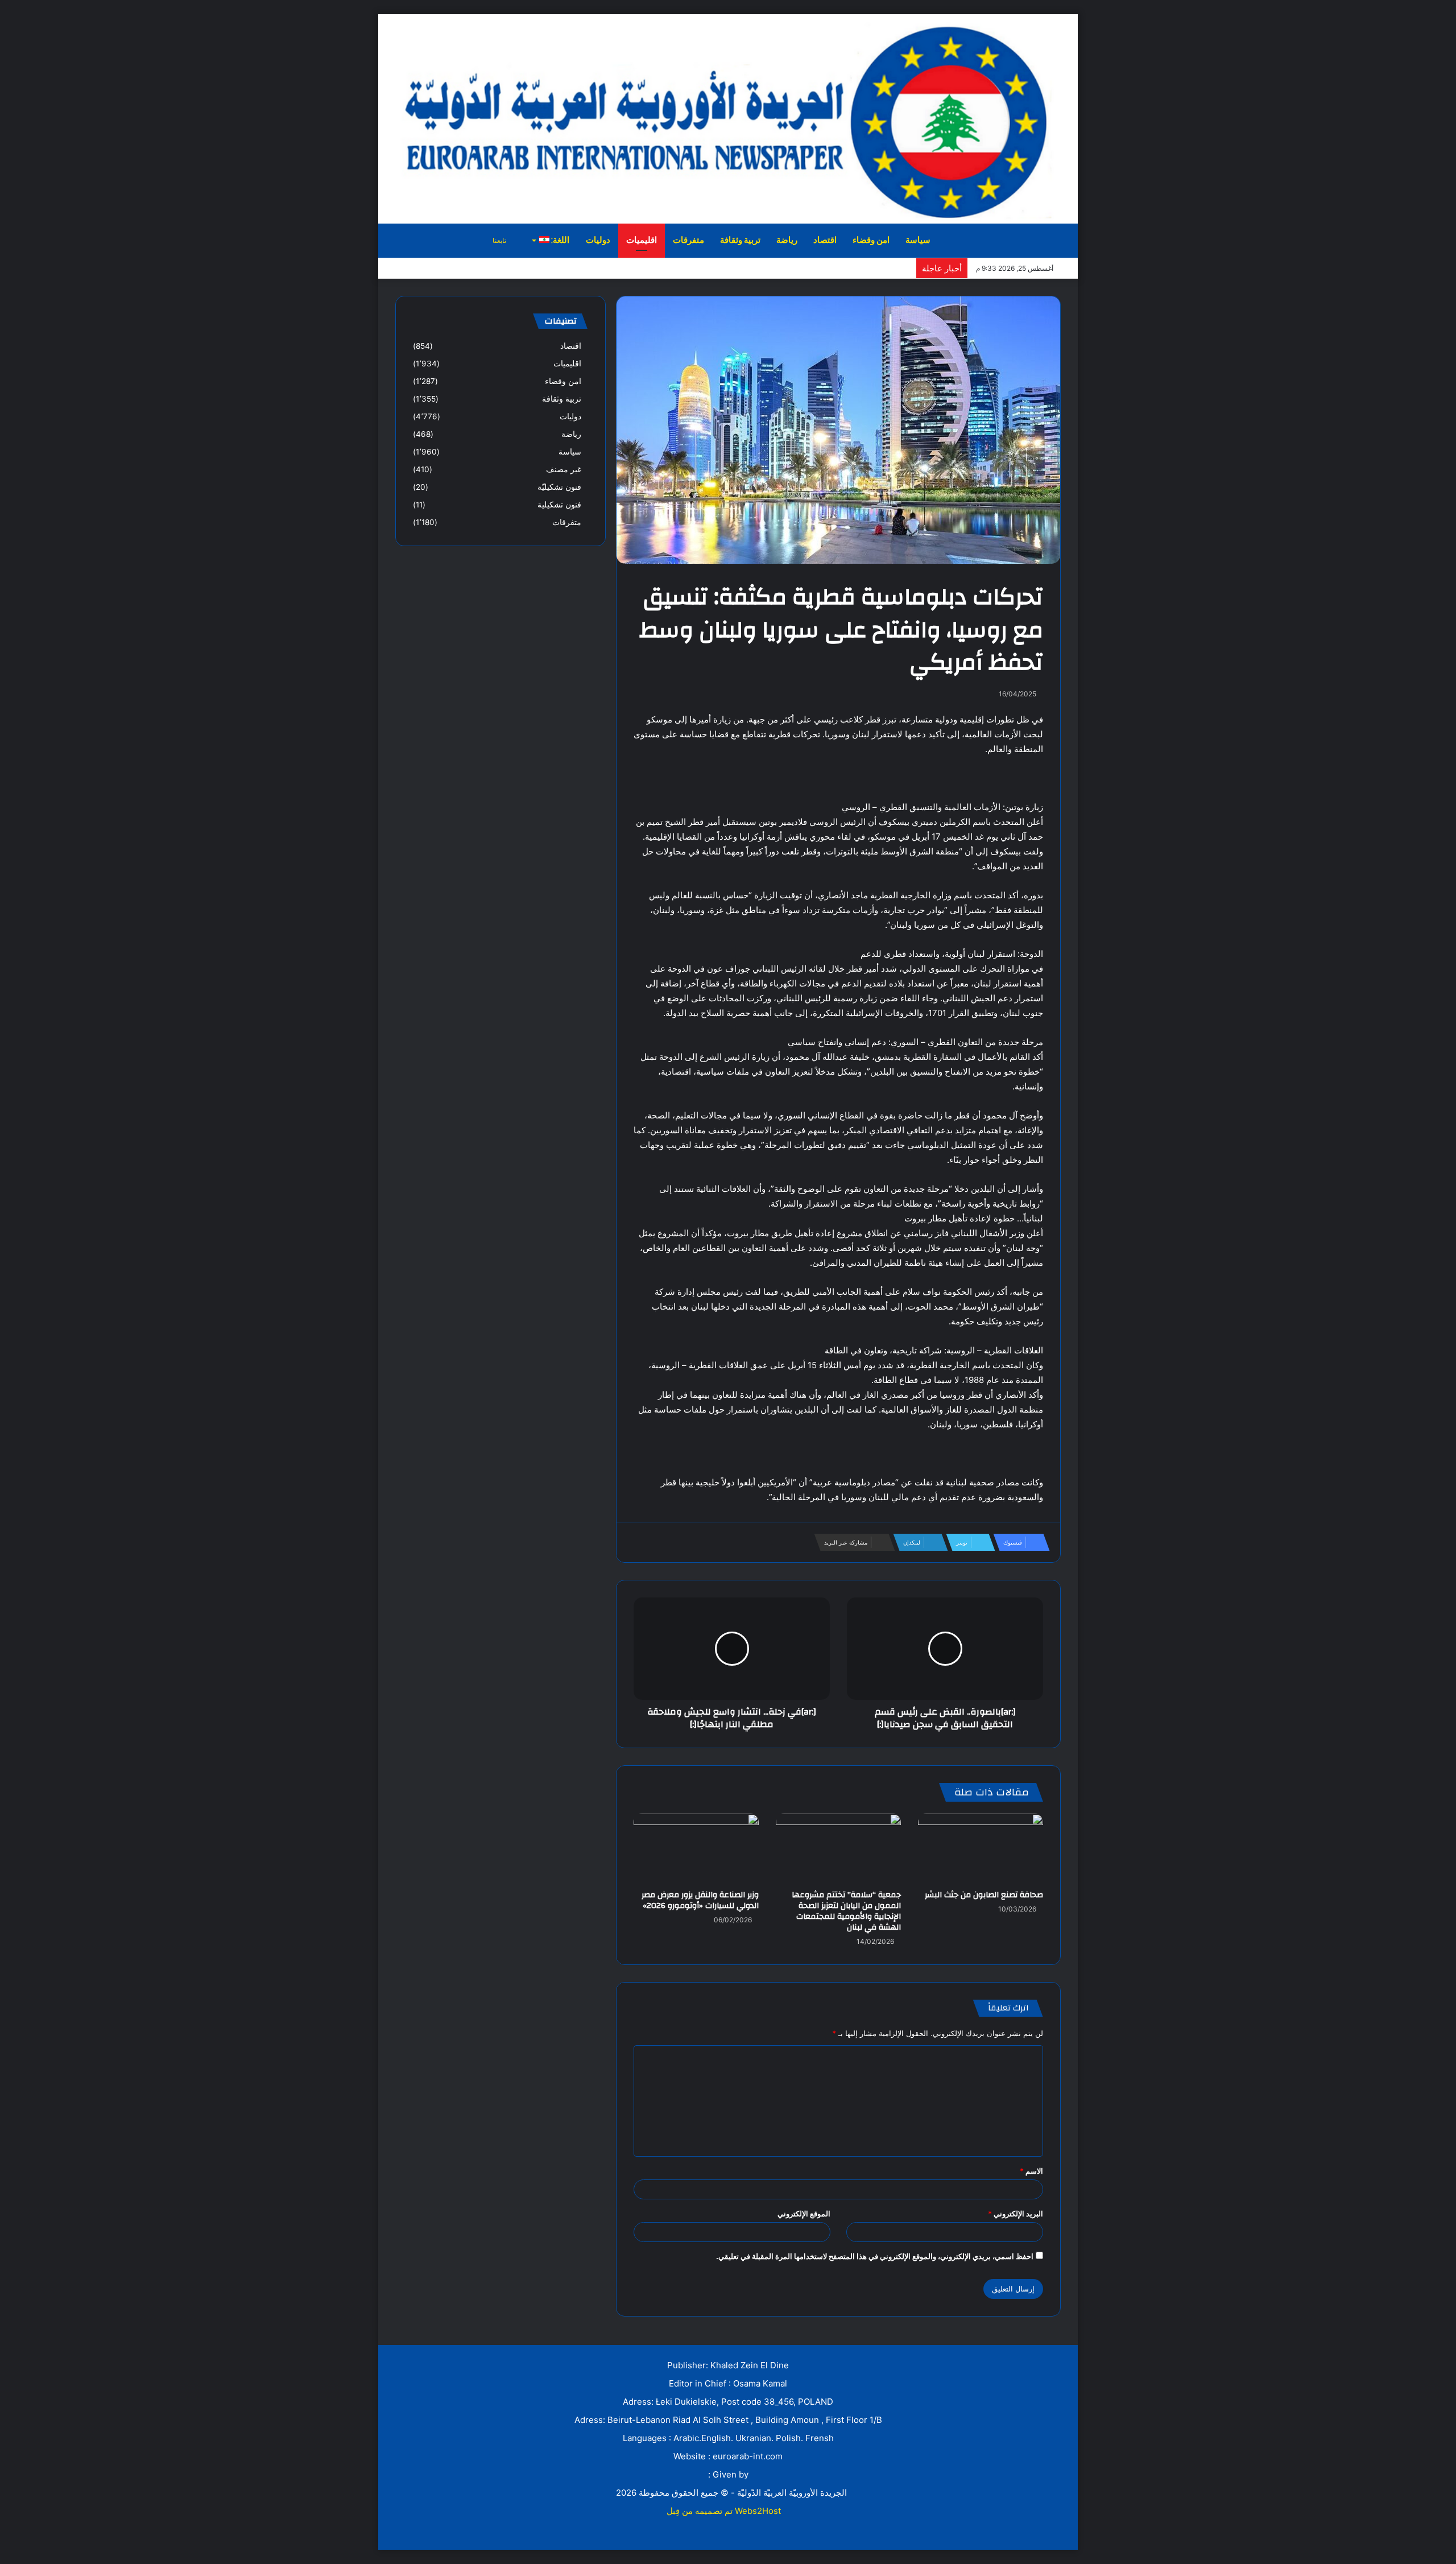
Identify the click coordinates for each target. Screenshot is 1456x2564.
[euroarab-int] (728, 118)
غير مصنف (564, 469)
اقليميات (642, 240)
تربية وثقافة (740, 240)
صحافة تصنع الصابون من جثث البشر (984, 1895)
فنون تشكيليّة (559, 487)
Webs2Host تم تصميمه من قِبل (724, 2511)
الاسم (1031, 2171)
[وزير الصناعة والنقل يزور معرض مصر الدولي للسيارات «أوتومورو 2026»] (696, 1849)
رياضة (787, 240)
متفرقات (688, 240)
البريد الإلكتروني (1016, 2214)
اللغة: (559, 240)
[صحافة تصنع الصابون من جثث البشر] (981, 1849)
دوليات (598, 240)
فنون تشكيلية (559, 505)
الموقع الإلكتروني (804, 2214)
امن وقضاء (871, 240)
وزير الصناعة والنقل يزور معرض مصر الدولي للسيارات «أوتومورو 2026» (700, 1900)
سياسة (918, 240)
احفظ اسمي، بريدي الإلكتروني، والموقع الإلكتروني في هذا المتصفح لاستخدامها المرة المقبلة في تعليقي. (875, 2256)
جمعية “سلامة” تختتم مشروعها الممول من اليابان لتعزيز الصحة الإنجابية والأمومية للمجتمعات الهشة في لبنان (846, 1911)
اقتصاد (825, 240)
